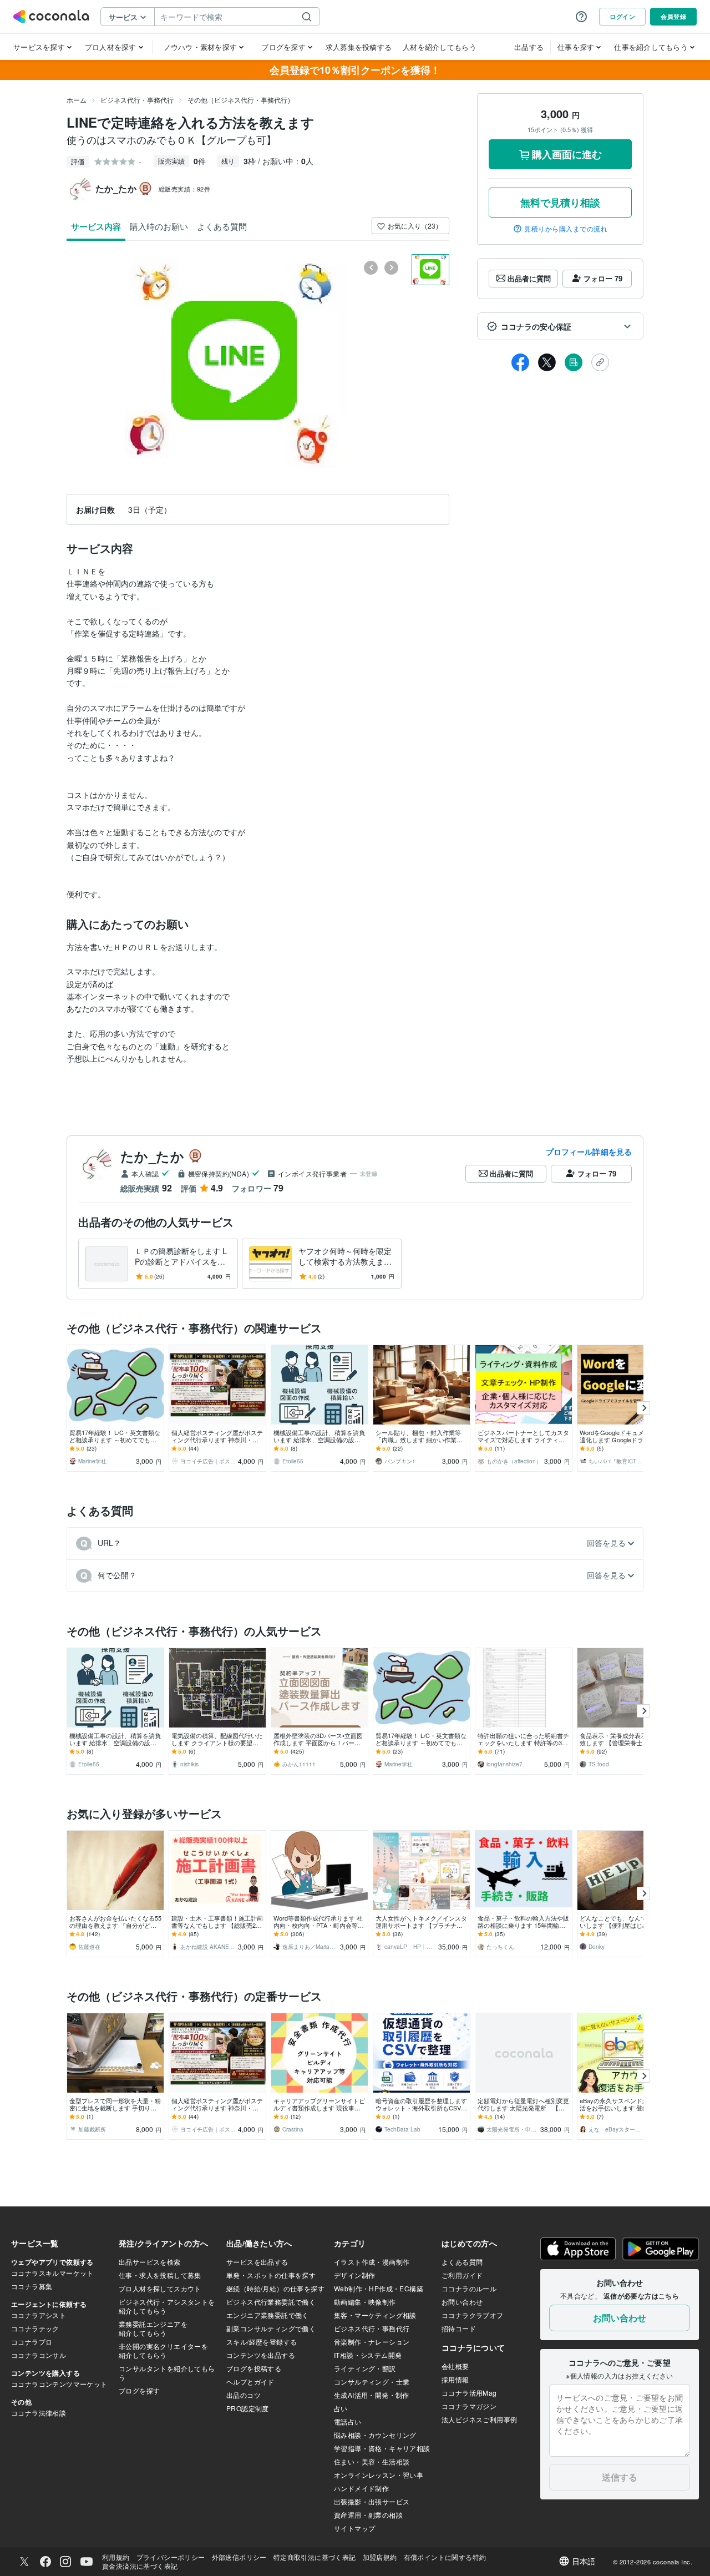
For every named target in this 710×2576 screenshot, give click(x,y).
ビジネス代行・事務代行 (137, 100)
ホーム (77, 100)
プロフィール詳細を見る (589, 1151)
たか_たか (152, 1156)
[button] (560, 326)
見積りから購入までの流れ (566, 229)
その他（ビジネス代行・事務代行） (241, 100)
